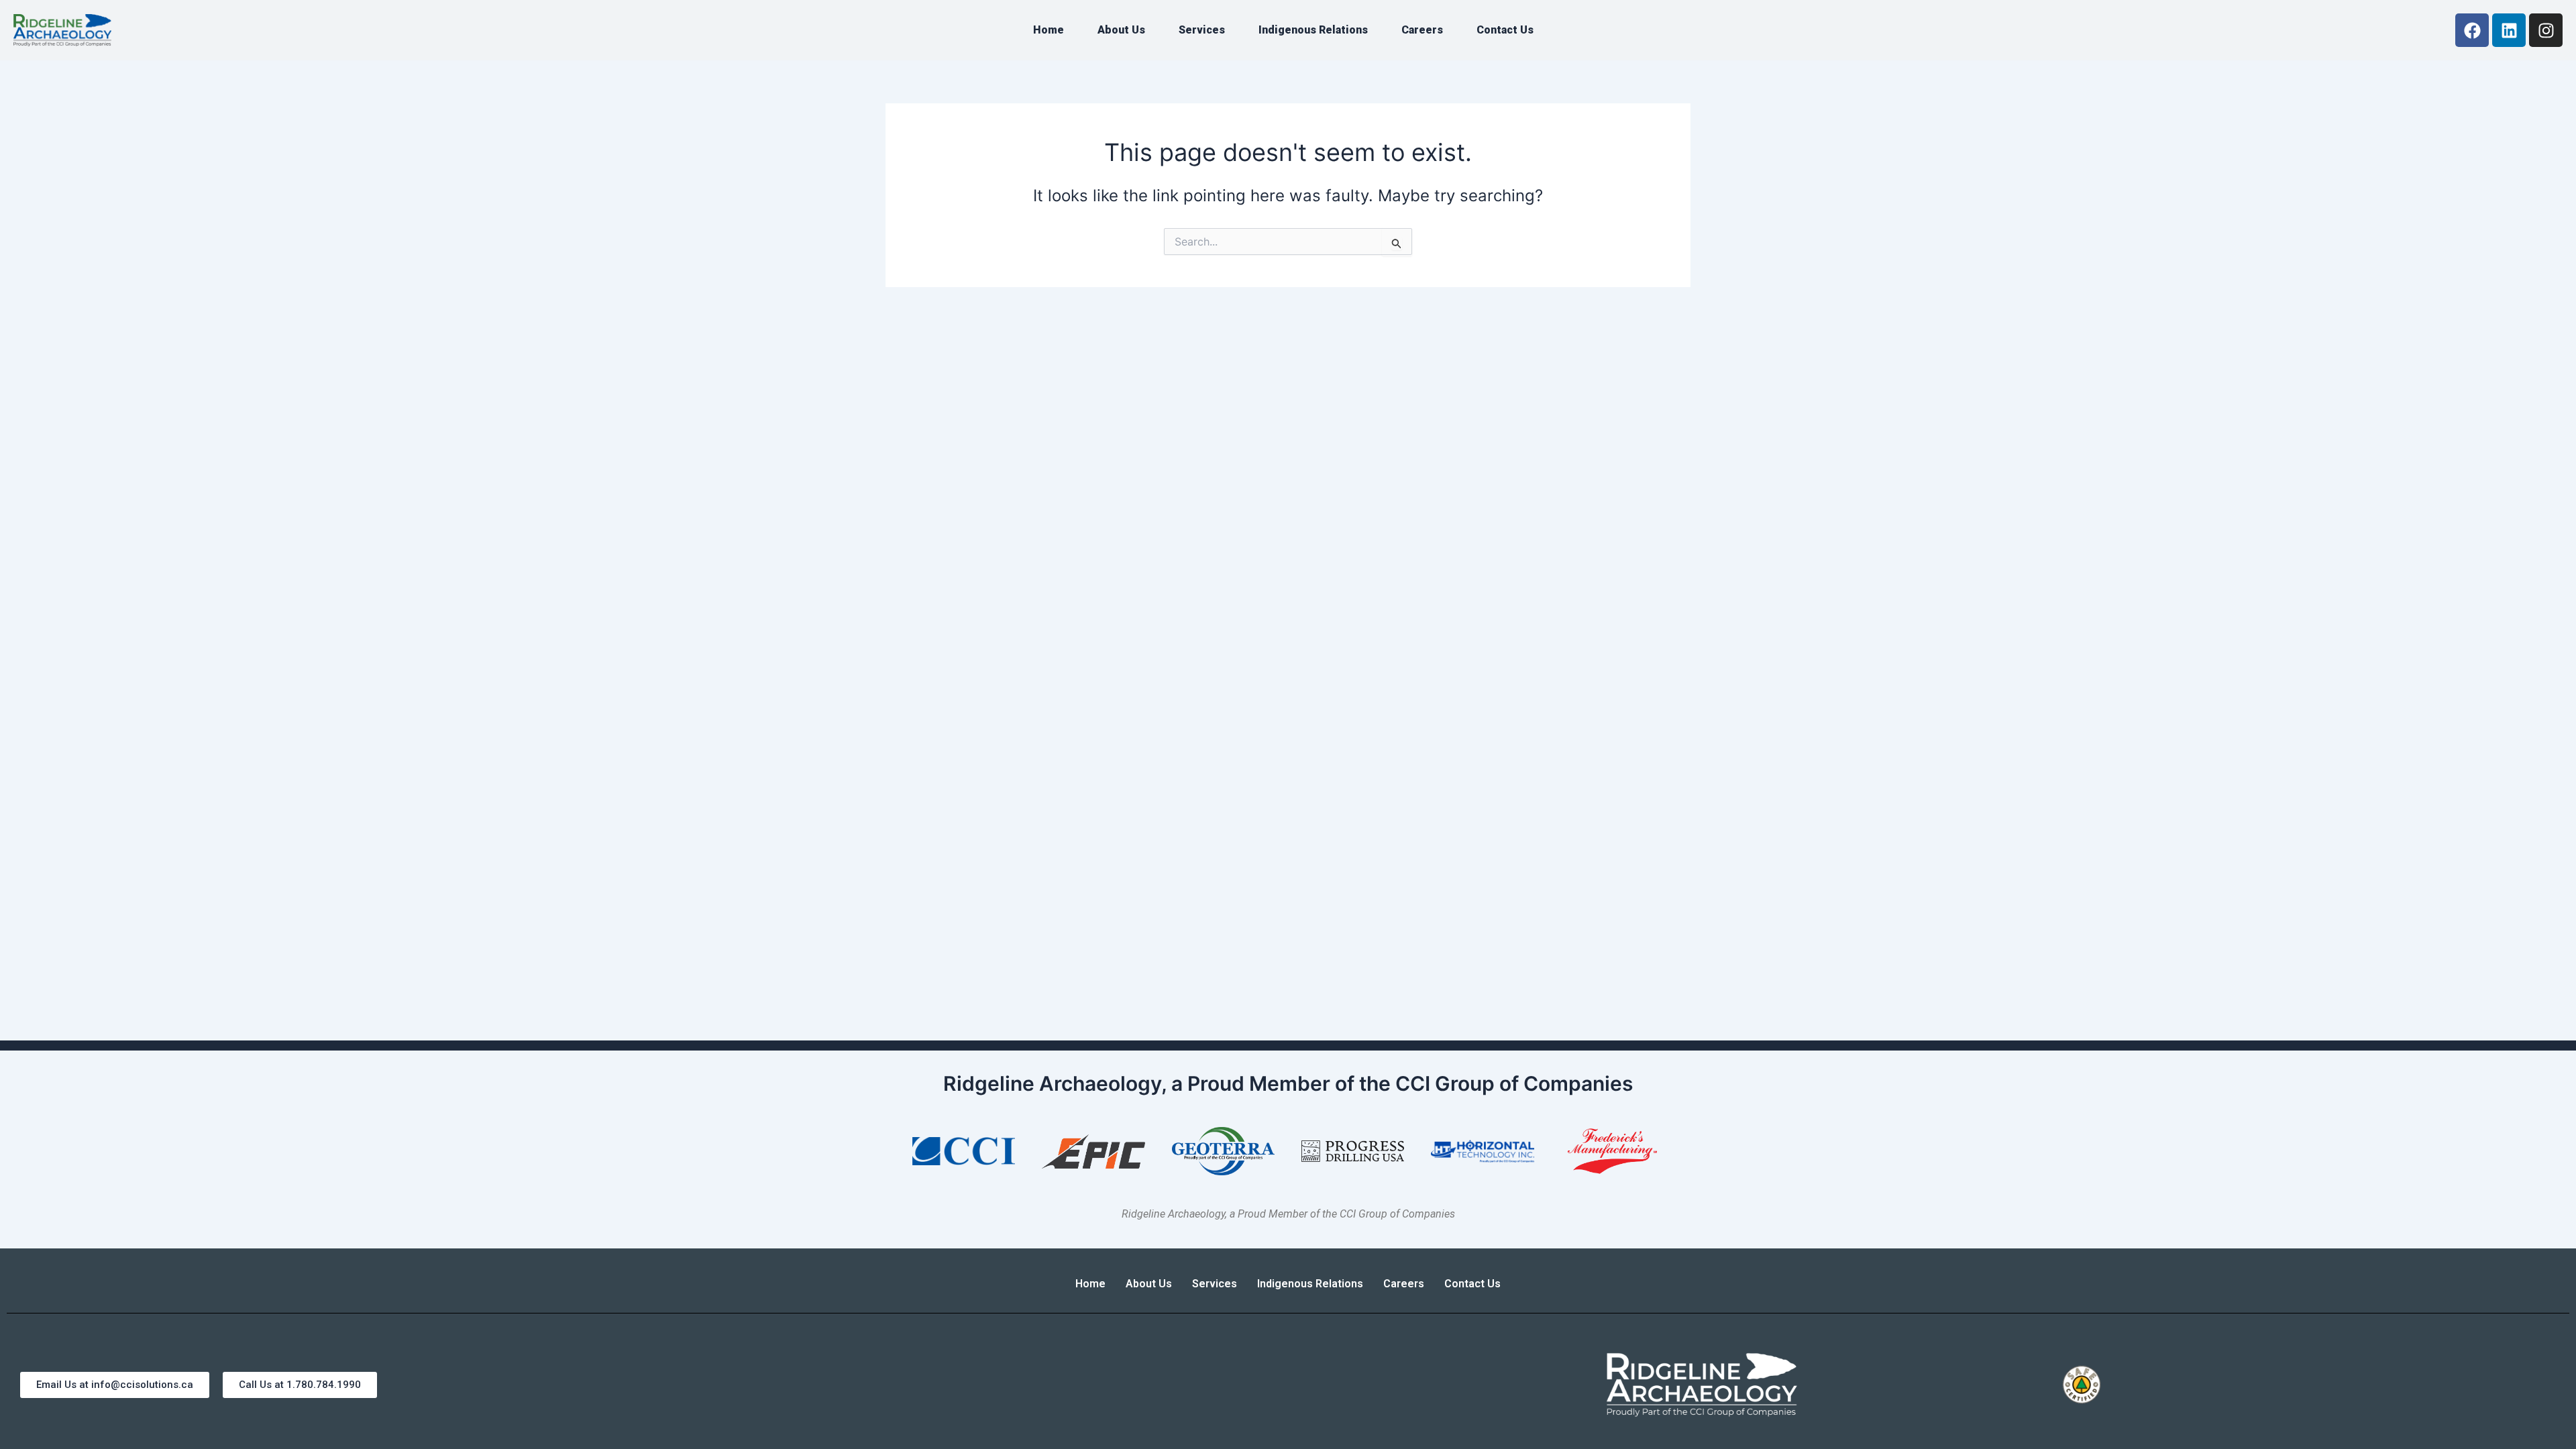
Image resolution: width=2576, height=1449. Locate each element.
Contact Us (1505, 30)
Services (1202, 30)
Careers (1422, 30)
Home (1049, 30)
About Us (1121, 30)
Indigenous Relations (1313, 30)
